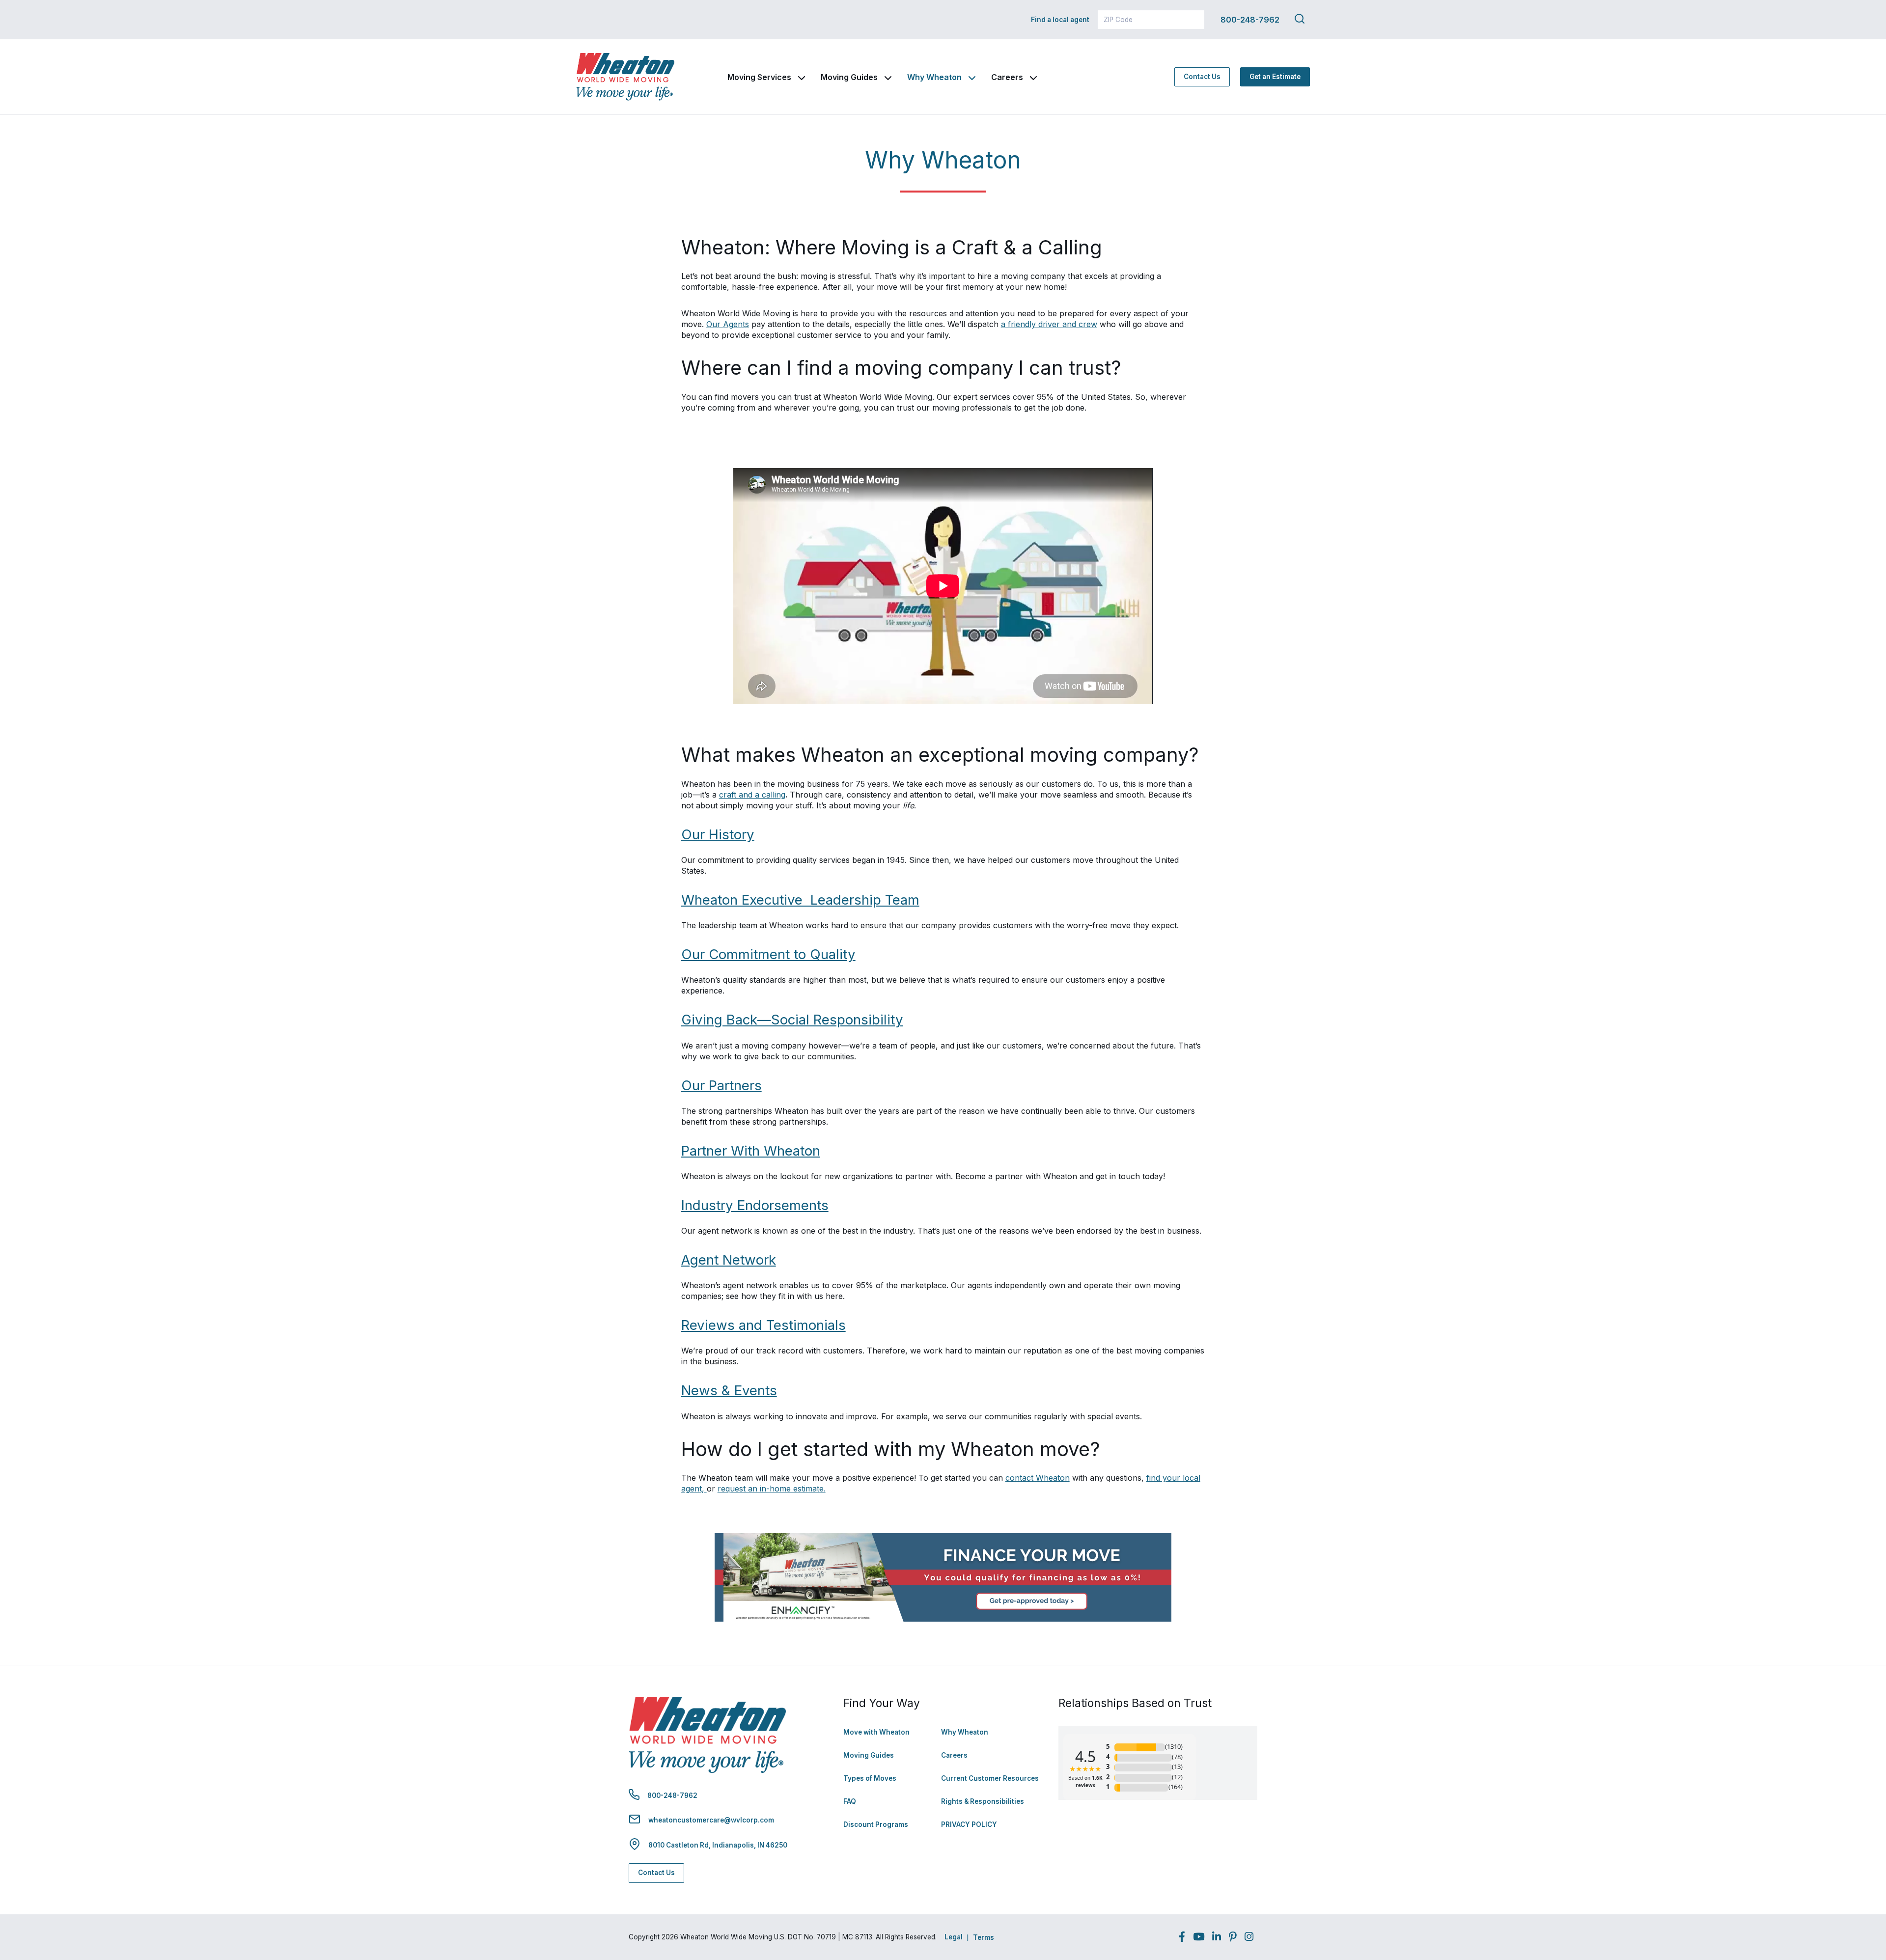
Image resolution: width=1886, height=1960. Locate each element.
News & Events (729, 1390)
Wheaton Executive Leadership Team (800, 900)
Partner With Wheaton (751, 1151)
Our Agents (728, 324)
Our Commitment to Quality (768, 954)
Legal (954, 1937)
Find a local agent (1060, 20)
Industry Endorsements (755, 1205)
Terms (984, 1937)
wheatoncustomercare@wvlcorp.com (711, 1820)
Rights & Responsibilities (983, 1801)
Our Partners (721, 1085)
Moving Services (759, 77)
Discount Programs (876, 1824)
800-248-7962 (1250, 20)
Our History (718, 834)
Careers (1007, 77)
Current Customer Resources (990, 1778)
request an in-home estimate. (772, 1489)
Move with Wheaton (876, 1732)
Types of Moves (870, 1778)
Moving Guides (849, 77)
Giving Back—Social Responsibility (792, 1020)
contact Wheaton (1038, 1478)
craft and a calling (752, 795)
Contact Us (1202, 77)
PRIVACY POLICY (969, 1824)
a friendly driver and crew (1049, 324)
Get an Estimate (1275, 77)
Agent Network (729, 1260)
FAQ (850, 1801)
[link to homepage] (625, 77)
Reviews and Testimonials (763, 1325)
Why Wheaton (934, 77)
